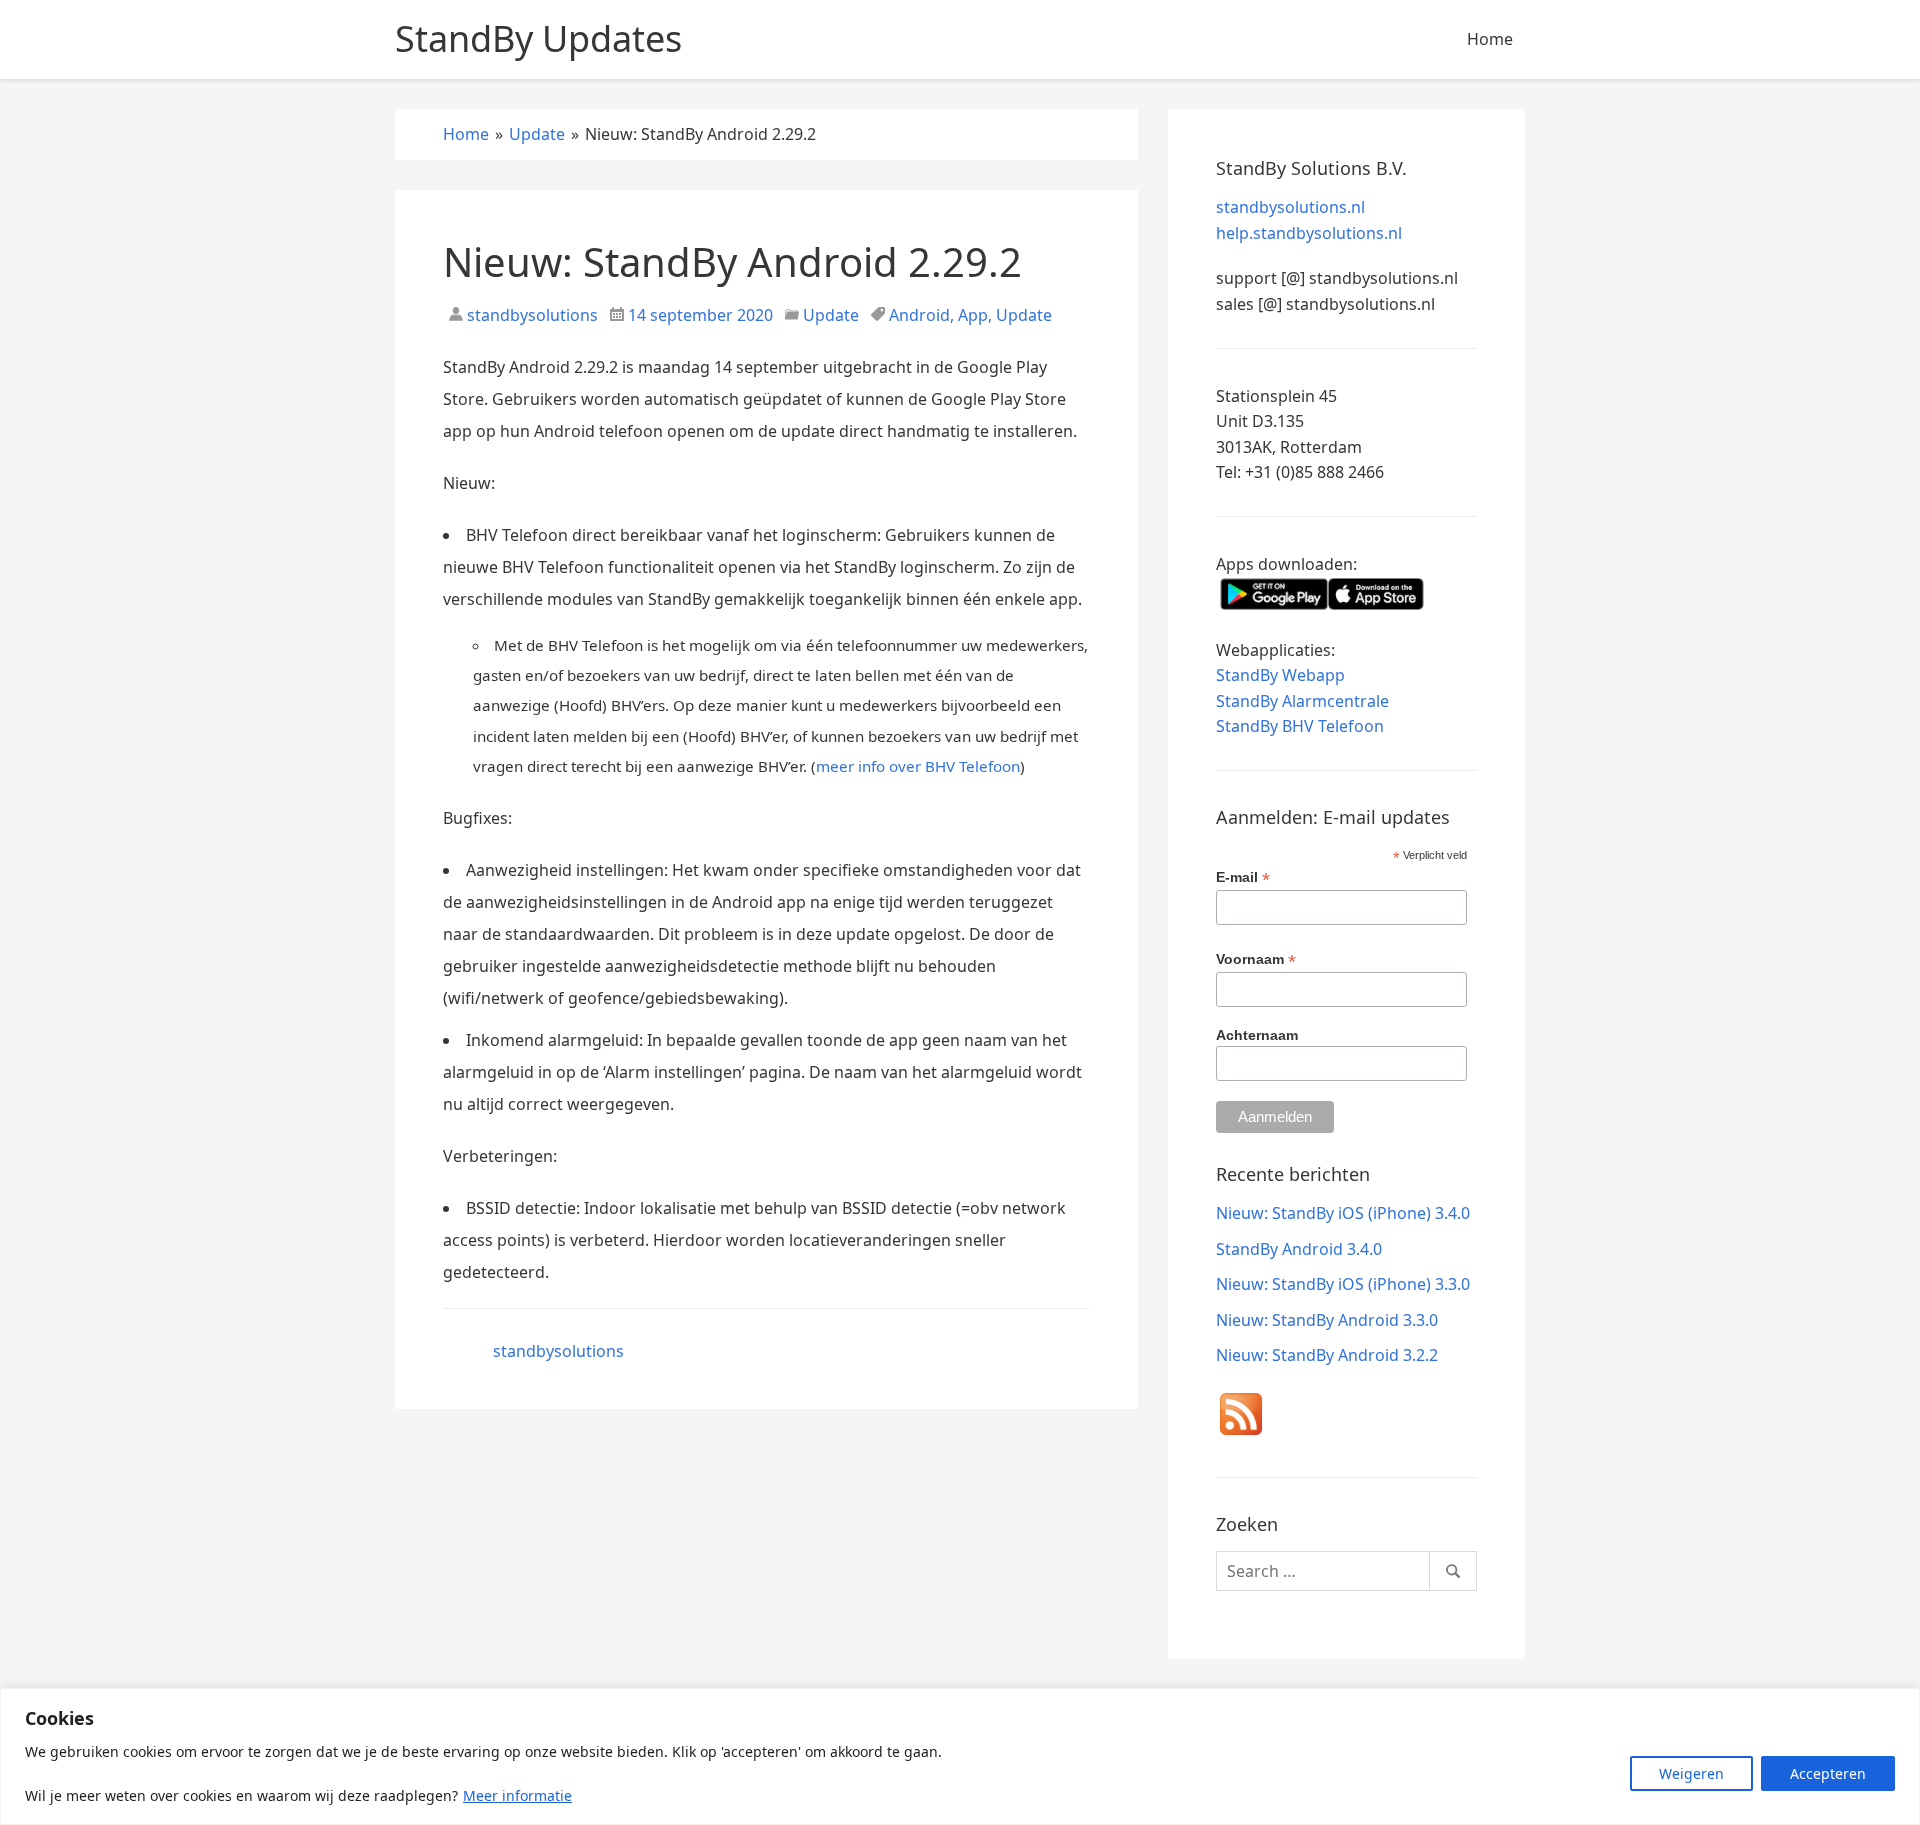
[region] (960, 1756)
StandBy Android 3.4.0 (1299, 1249)
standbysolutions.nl (1290, 207)
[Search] (1453, 1571)
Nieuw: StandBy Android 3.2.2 (1327, 1355)
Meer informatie (517, 1795)
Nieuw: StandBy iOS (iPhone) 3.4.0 (1343, 1213)
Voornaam (1256, 959)
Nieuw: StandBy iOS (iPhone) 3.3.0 (1343, 1284)
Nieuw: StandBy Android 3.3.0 (1327, 1320)
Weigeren (1691, 1773)
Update (831, 315)
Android (919, 315)
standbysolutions (530, 315)
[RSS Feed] (1241, 1418)
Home (1490, 39)
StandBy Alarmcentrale (1302, 701)
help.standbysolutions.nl (1309, 233)
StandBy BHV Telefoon (1300, 726)
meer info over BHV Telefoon (918, 766)
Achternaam (1257, 1035)
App (973, 315)
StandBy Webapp (1280, 675)
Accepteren (1828, 1773)
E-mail (1243, 877)
